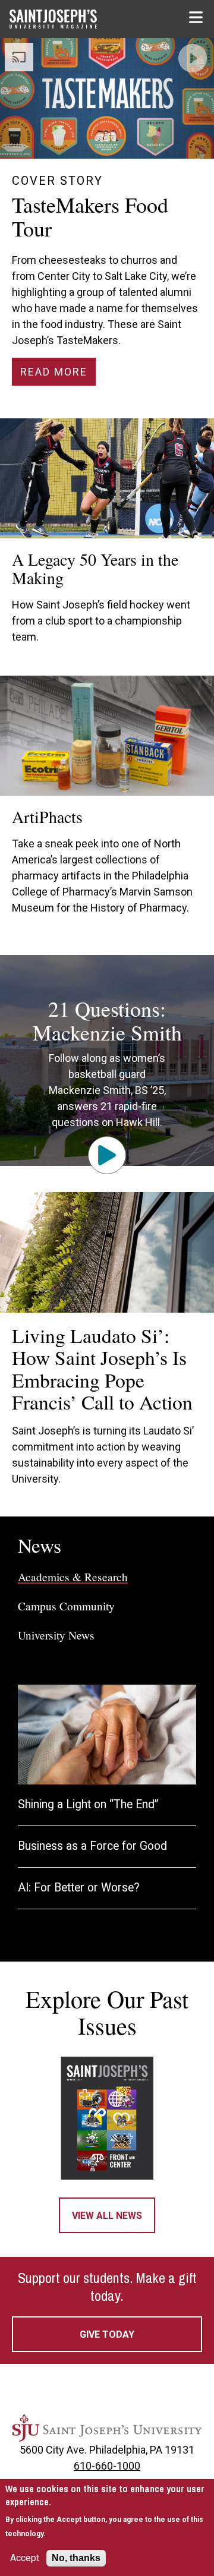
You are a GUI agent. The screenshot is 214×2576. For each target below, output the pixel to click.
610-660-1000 (107, 2466)
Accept (25, 2558)
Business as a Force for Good (92, 1846)
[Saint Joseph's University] (107, 2428)
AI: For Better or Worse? (79, 1888)
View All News (107, 2216)
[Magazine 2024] (107, 2118)
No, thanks (76, 2558)
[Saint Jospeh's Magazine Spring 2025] (63, 19)
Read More (54, 372)
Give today (107, 2334)
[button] (197, 17)
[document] (107, 2511)
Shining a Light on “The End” (88, 1804)
